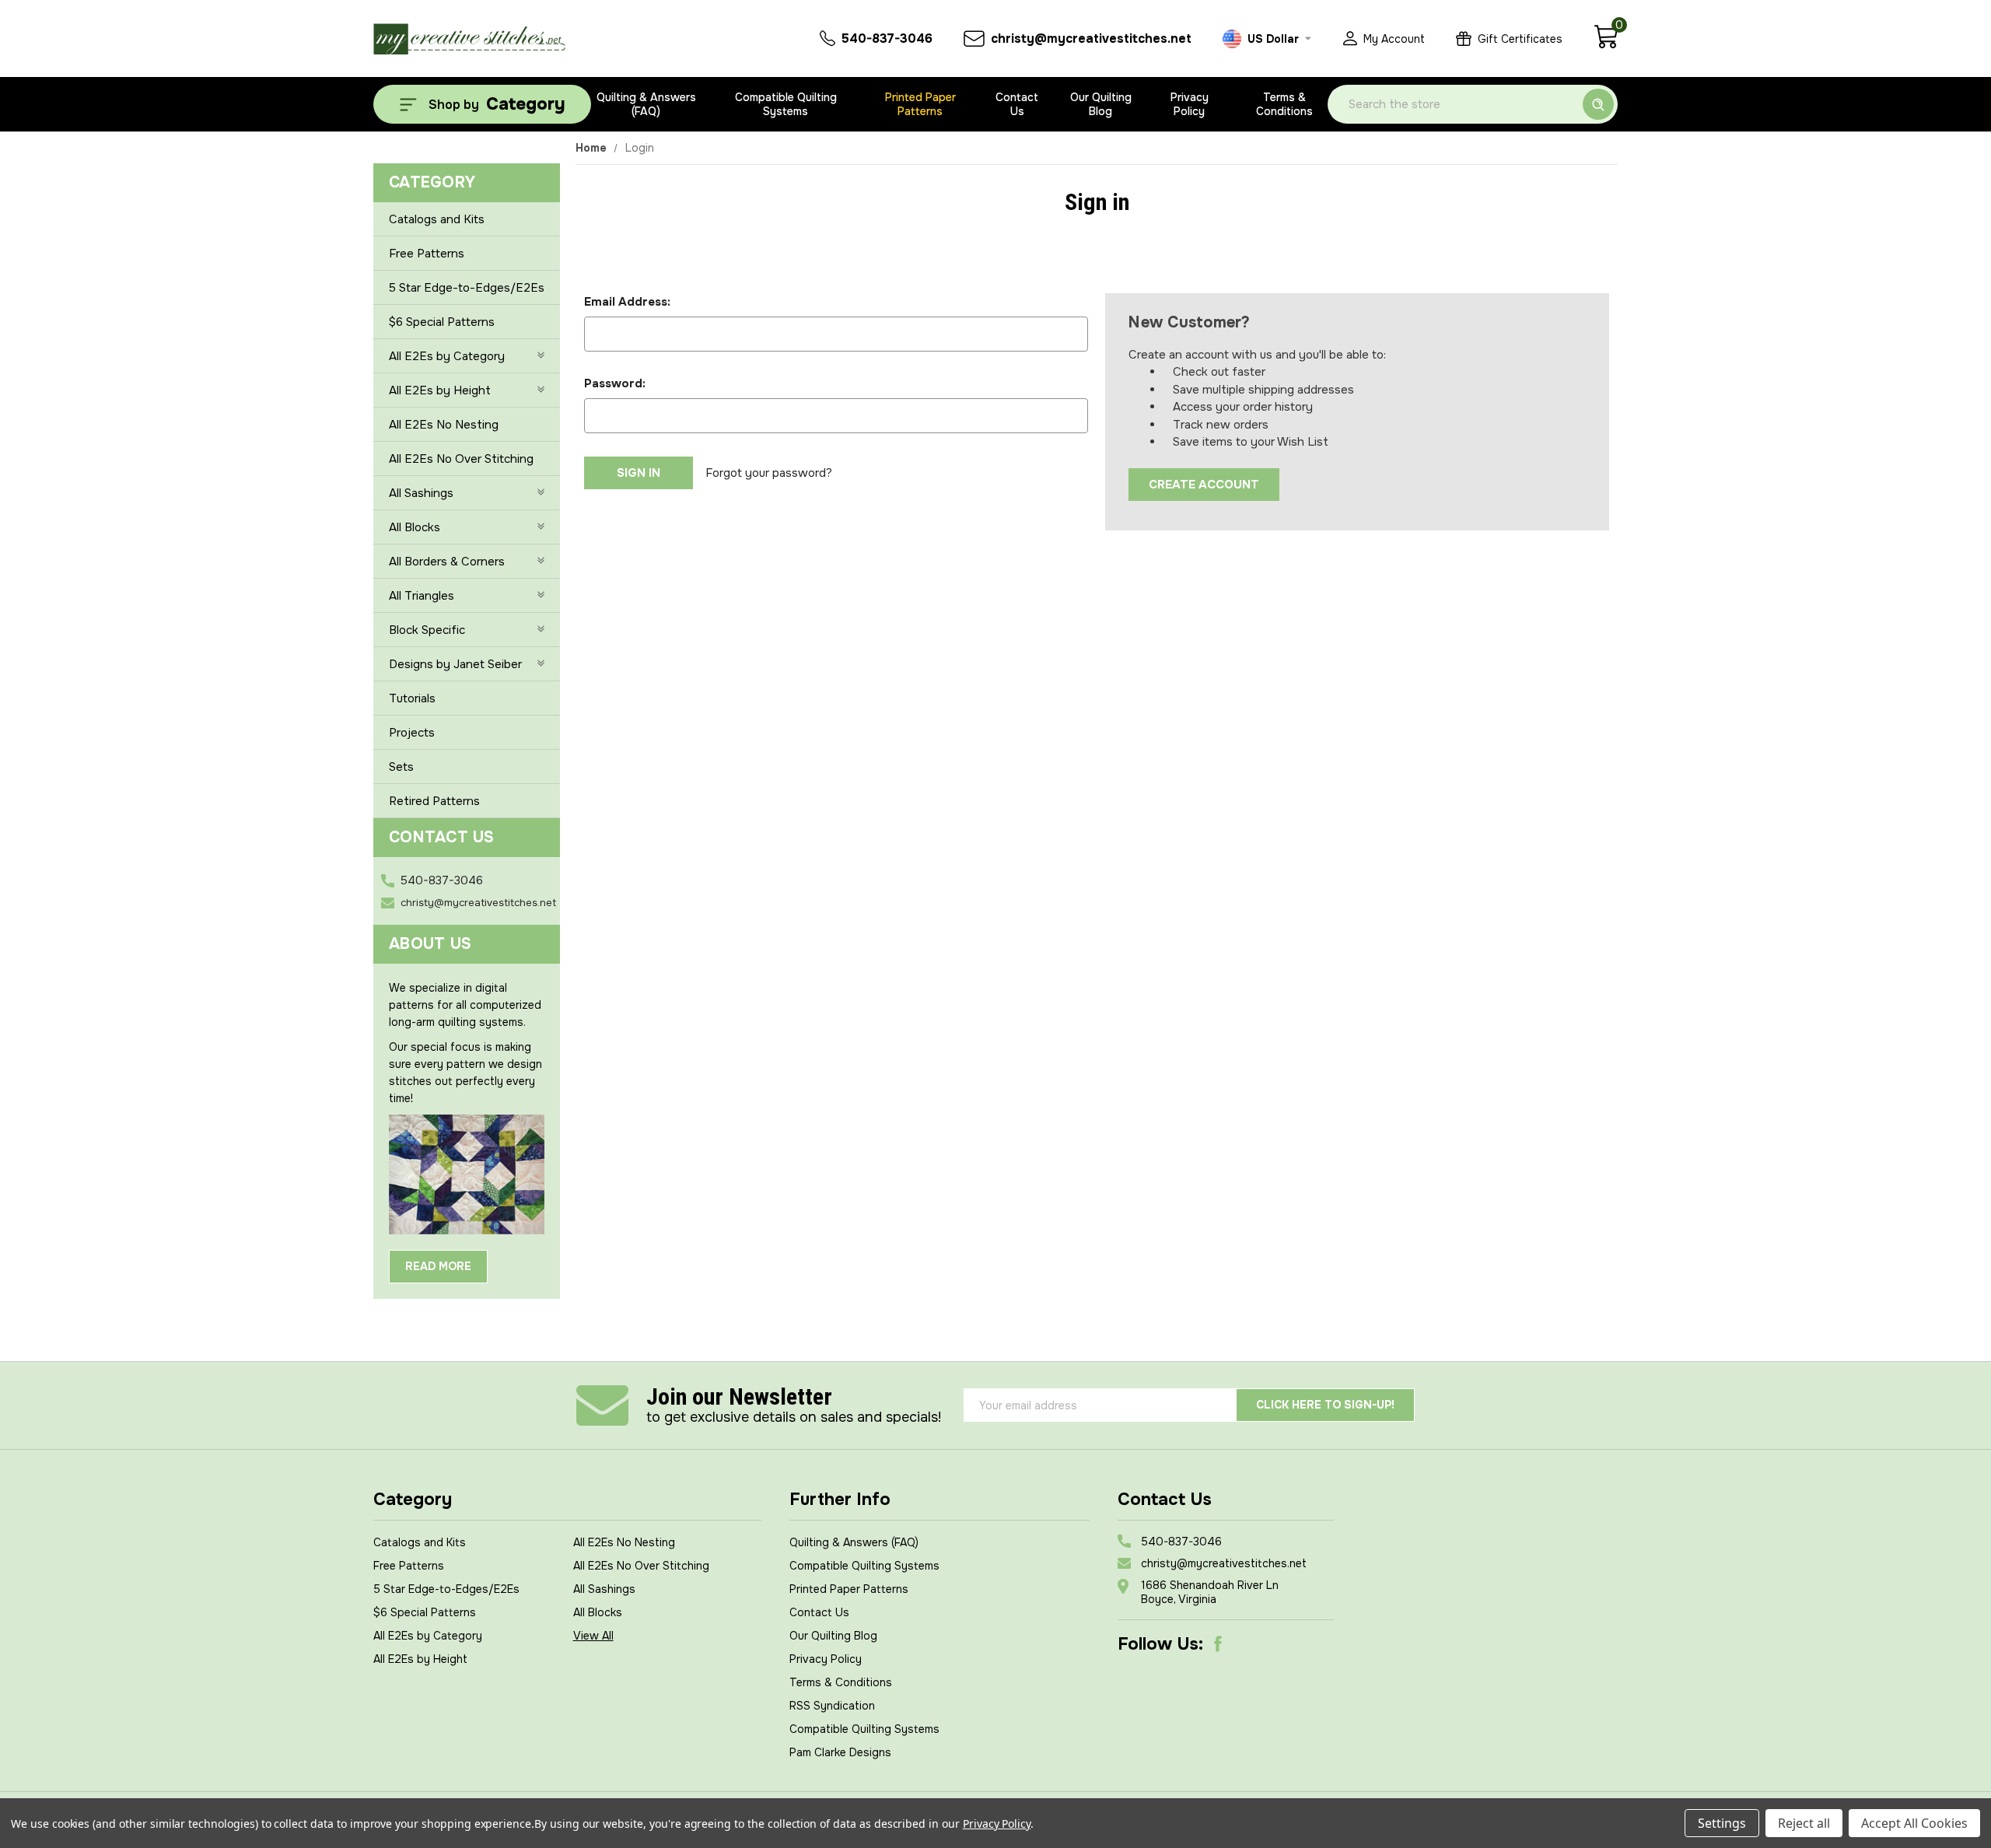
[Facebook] (1218, 1644)
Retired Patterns (434, 801)
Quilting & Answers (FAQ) (646, 104)
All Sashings (421, 493)
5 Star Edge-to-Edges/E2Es (467, 288)
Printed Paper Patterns (920, 104)
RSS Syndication (832, 1706)
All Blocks (415, 527)
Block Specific (427, 630)
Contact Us (1017, 104)
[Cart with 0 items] (1606, 45)
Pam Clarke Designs (840, 1752)
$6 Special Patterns (442, 322)
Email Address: (627, 302)
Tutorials (412, 698)
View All (593, 1636)
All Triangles (422, 596)
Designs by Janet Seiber (455, 664)
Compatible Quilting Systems (786, 104)
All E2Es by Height (440, 390)
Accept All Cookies (1914, 1823)
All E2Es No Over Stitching (461, 459)
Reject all (1804, 1823)
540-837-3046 (442, 880)
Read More (438, 1266)
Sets (401, 767)
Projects (412, 733)
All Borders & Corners (447, 562)
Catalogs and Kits (437, 219)
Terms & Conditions (1284, 104)
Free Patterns (427, 254)
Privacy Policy (1190, 104)
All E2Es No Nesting (444, 425)
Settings (1722, 1823)
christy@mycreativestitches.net (478, 903)
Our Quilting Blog (1101, 104)
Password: (615, 383)
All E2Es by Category (447, 356)
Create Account (1204, 485)
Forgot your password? (769, 473)
